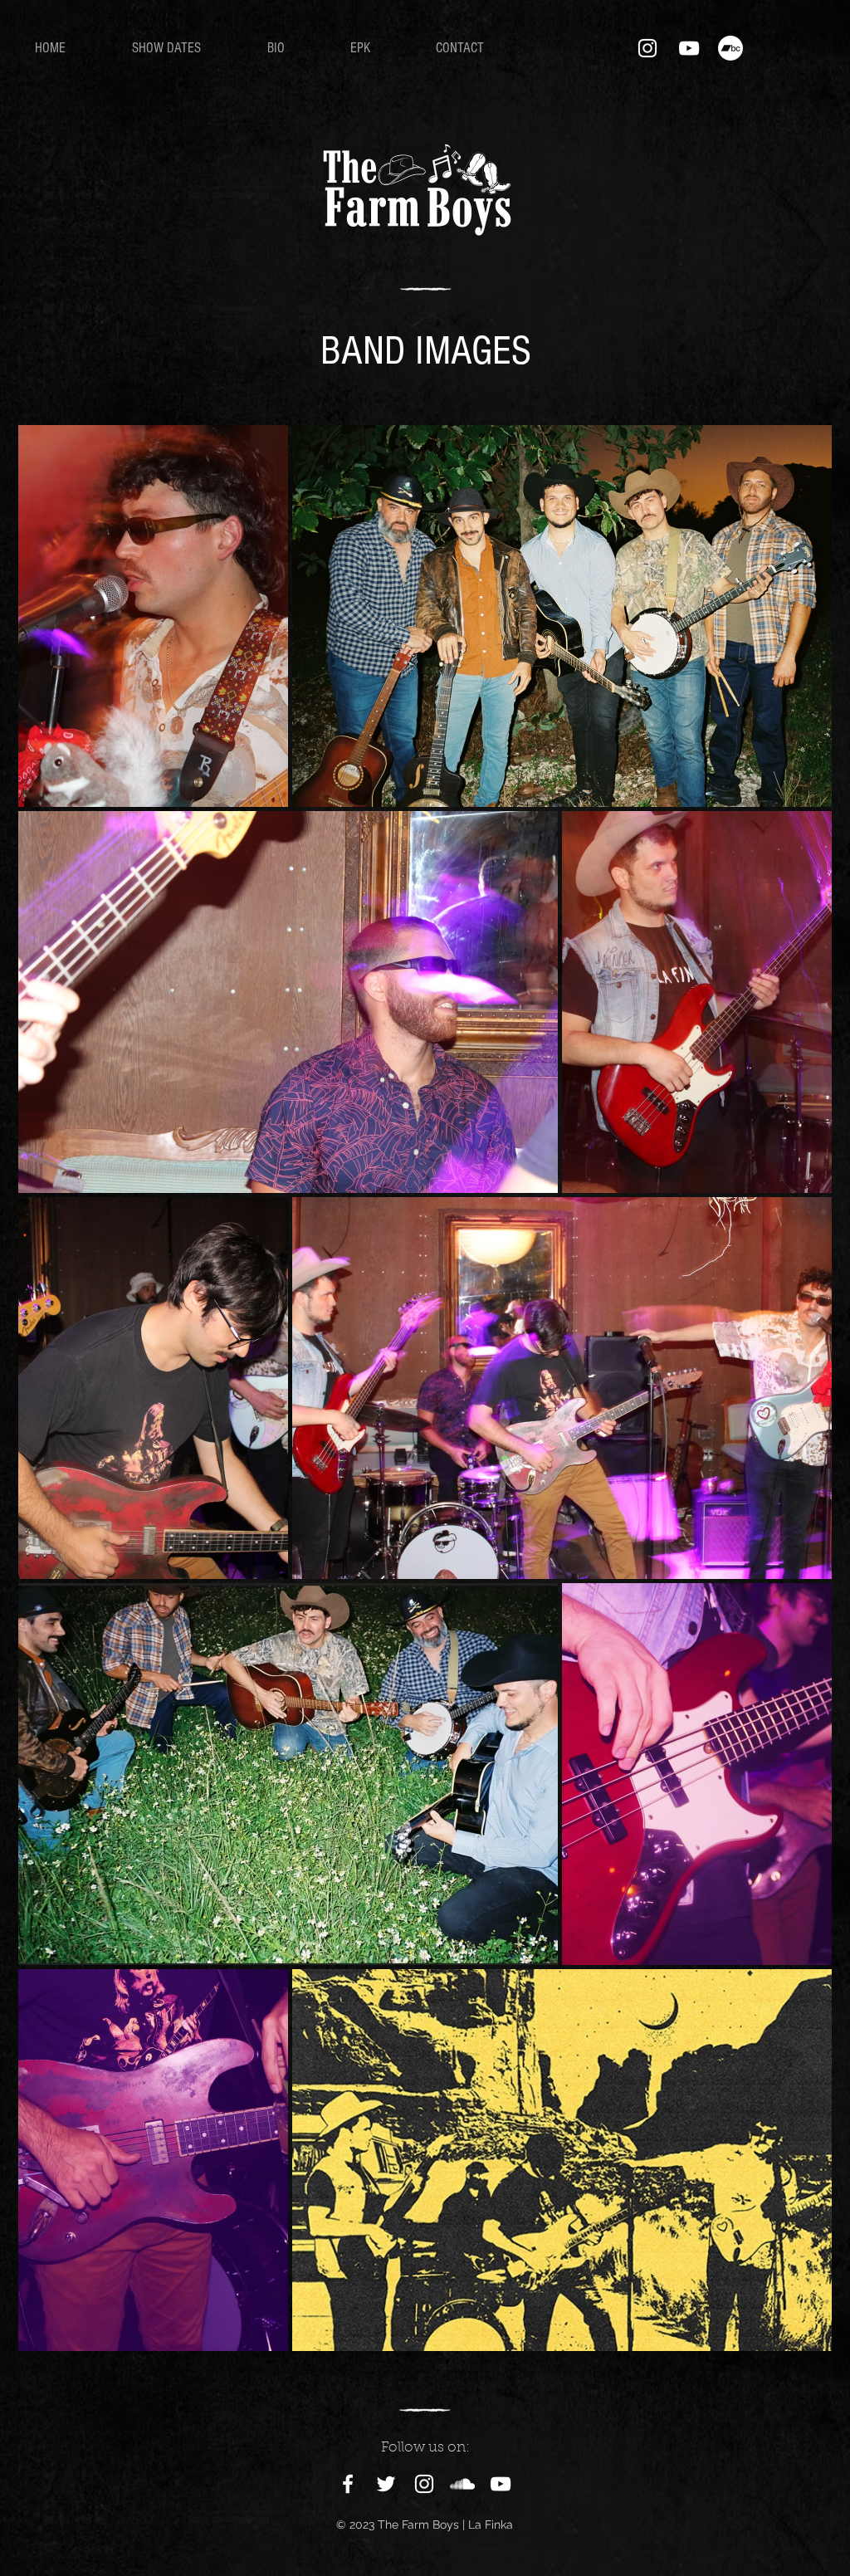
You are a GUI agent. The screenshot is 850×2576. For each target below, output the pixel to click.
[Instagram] (647, 48)
